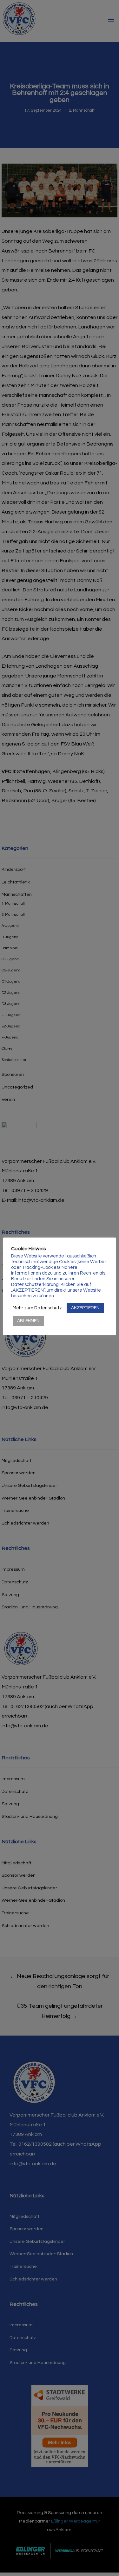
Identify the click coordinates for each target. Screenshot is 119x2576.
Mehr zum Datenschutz (37, 1308)
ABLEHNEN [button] (28, 1321)
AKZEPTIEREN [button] (85, 1308)
